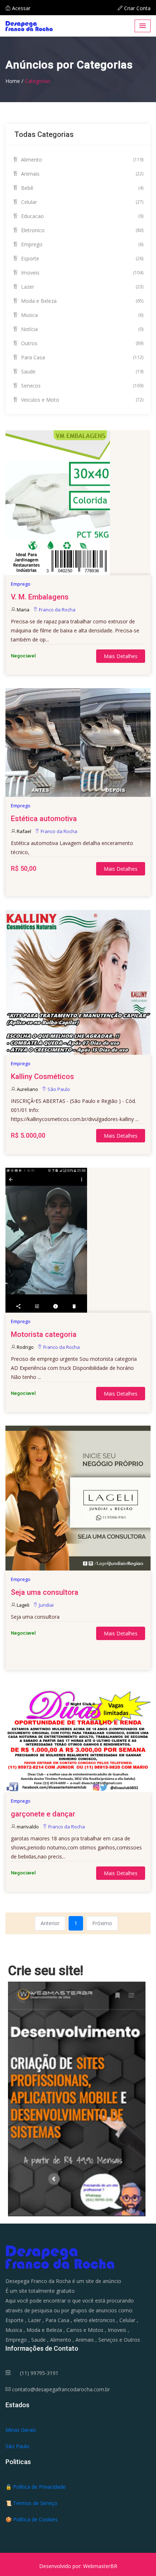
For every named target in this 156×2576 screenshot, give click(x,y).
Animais (81, 174)
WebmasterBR (100, 2566)
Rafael (24, 831)
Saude (81, 371)
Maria (23, 610)
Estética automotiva (44, 819)
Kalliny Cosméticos (42, 1076)
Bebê (81, 188)
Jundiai (46, 1605)
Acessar (20, 8)
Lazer (81, 287)
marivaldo (28, 1827)
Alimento (81, 160)
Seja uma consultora (45, 1592)
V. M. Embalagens (40, 597)
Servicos (81, 386)
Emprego (81, 244)
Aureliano (27, 1089)
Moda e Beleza (81, 301)
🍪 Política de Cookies (32, 2519)
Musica (81, 315)
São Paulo (59, 1089)
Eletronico (81, 230)
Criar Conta (137, 8)
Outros (81, 343)
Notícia (81, 329)
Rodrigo (25, 1347)
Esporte (81, 258)
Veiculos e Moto (81, 400)
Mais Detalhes (121, 656)
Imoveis (81, 273)
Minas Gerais (21, 2430)
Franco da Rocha (57, 610)
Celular (81, 202)
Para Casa (81, 357)
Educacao (81, 216)
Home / (14, 81)
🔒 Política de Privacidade (36, 2487)
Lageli (23, 1605)
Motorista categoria (44, 1334)
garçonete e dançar (43, 1814)
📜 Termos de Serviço (31, 2503)
